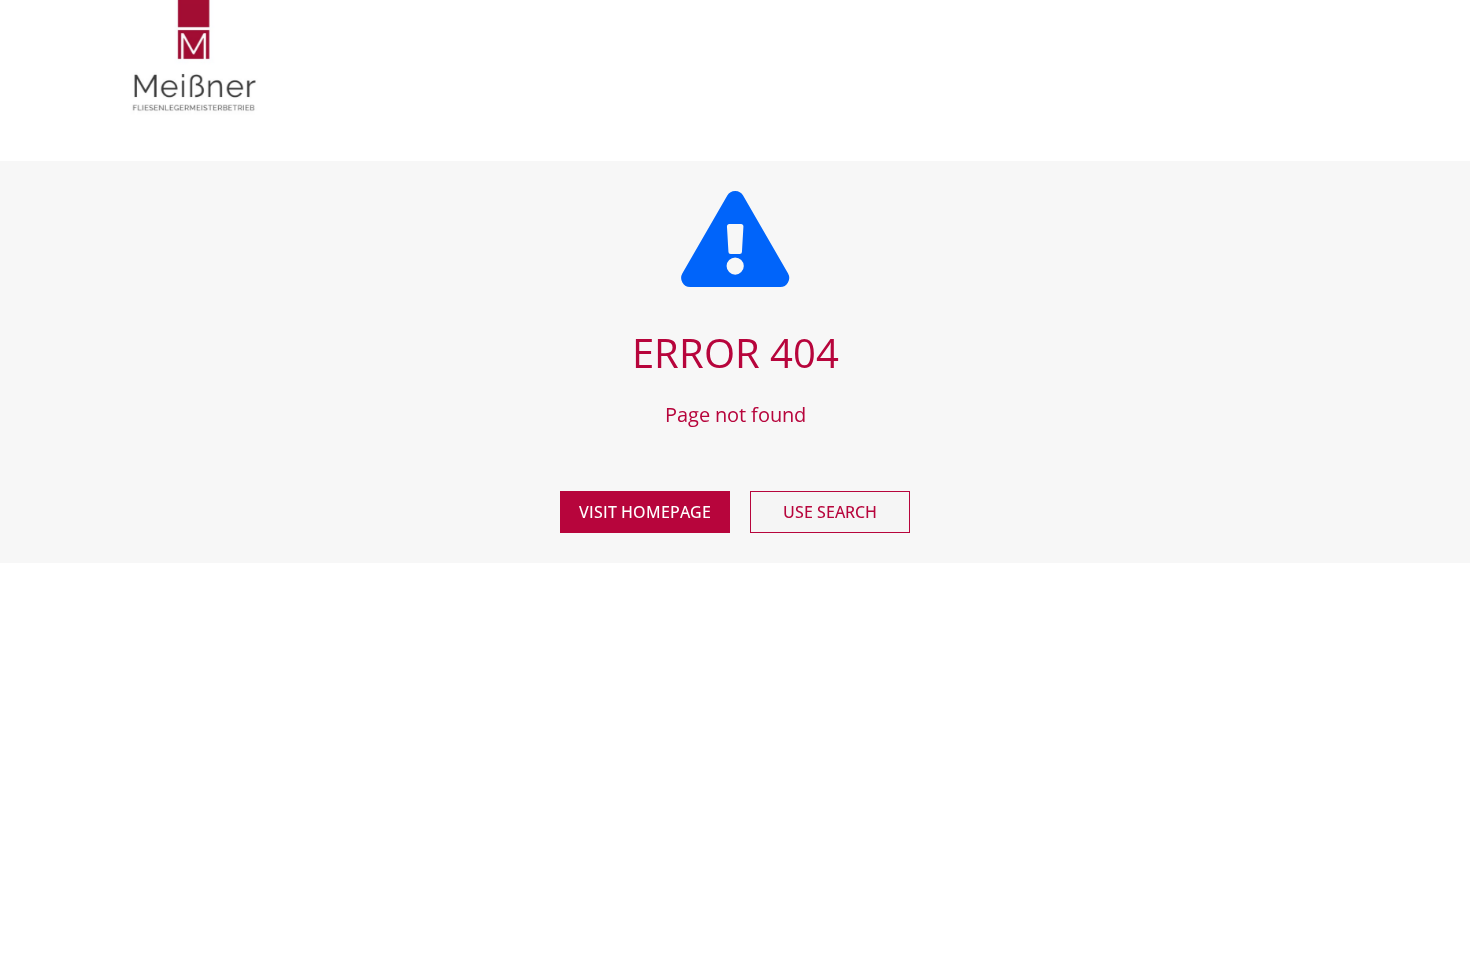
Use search (830, 512)
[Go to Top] (1440, 926)
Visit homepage (645, 512)
